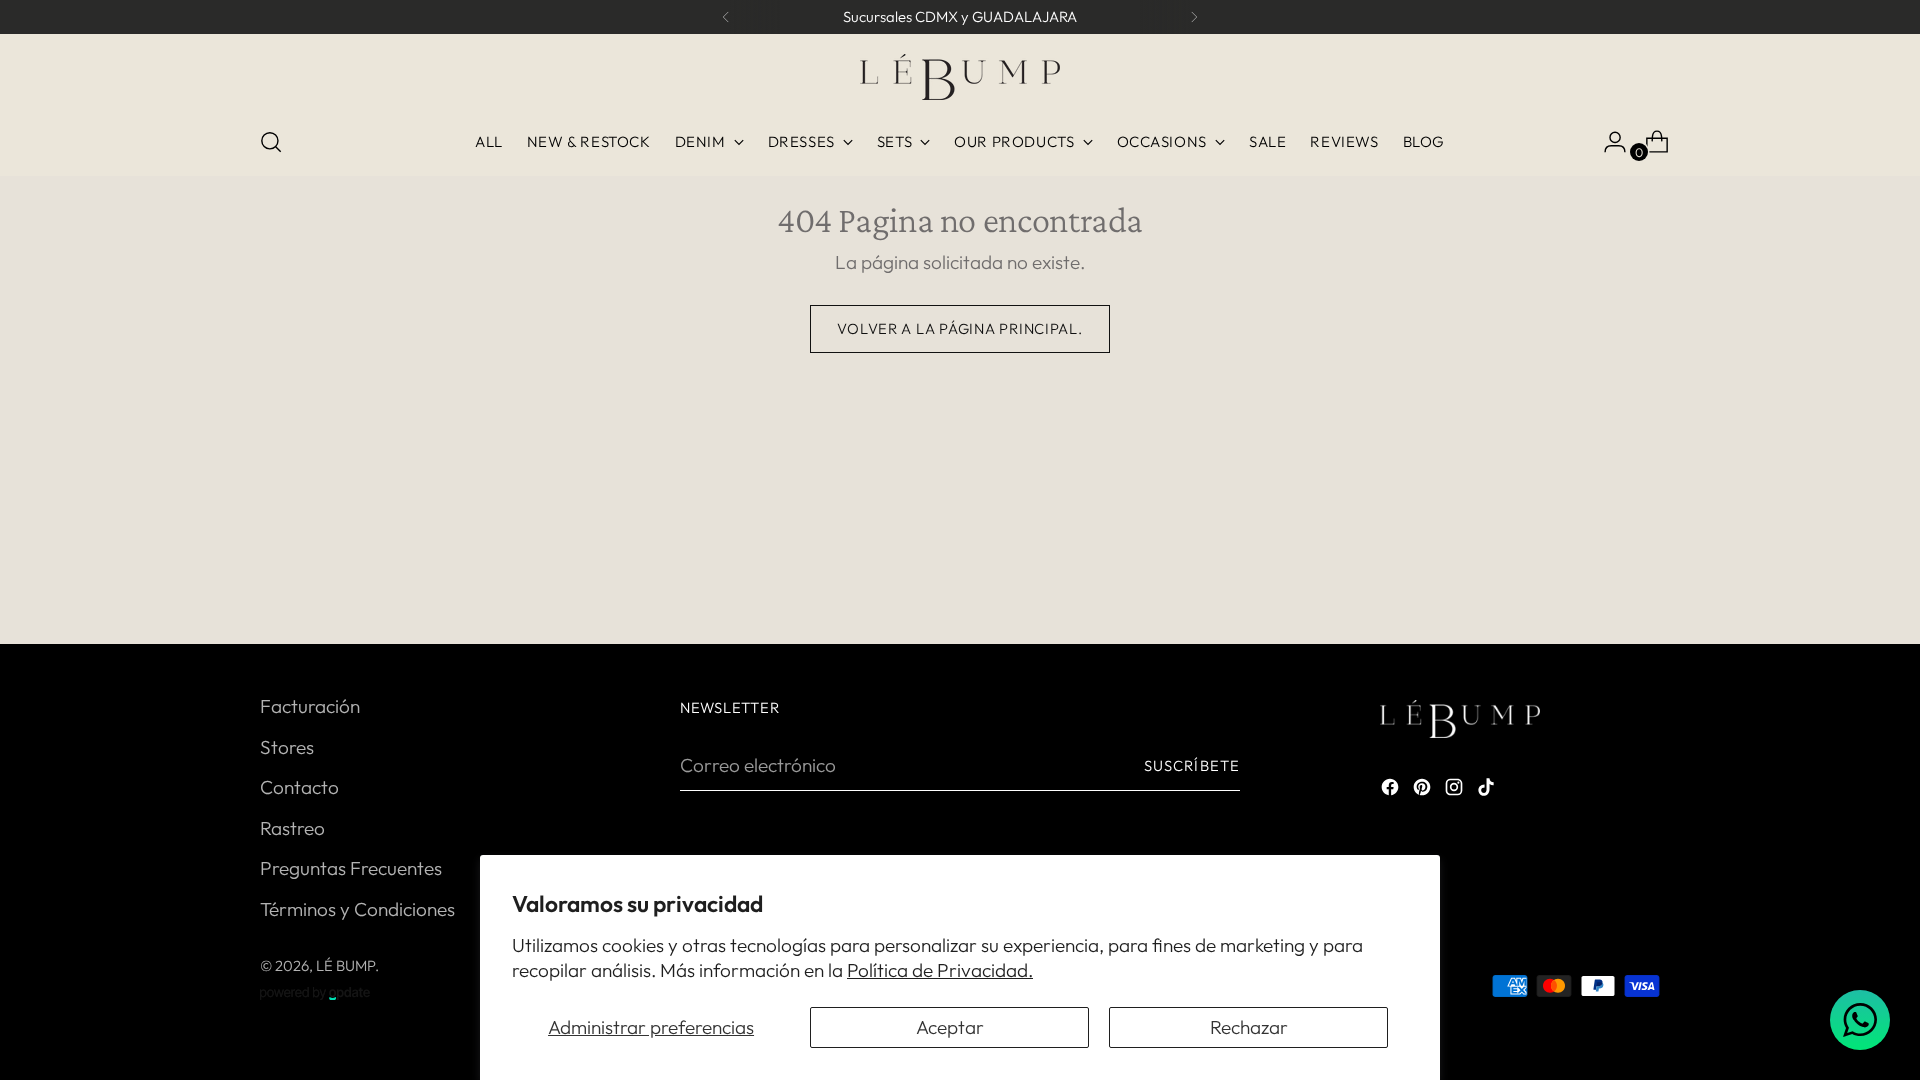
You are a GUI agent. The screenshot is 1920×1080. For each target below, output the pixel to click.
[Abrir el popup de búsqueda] (271, 142)
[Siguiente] (1194, 17)
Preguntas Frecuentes (351, 868)
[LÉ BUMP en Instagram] (1456, 790)
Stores (287, 747)
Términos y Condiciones (357, 909)
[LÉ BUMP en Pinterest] (1424, 790)
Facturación (310, 706)
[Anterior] (726, 17)
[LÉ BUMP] (960, 77)
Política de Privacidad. (940, 970)
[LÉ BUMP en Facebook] (1392, 790)
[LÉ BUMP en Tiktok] (1488, 790)
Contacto (299, 787)
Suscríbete (1192, 765)
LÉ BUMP (345, 965)
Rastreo (292, 828)
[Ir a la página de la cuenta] (1607, 142)
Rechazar (1249, 1027)
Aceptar (950, 1027)
